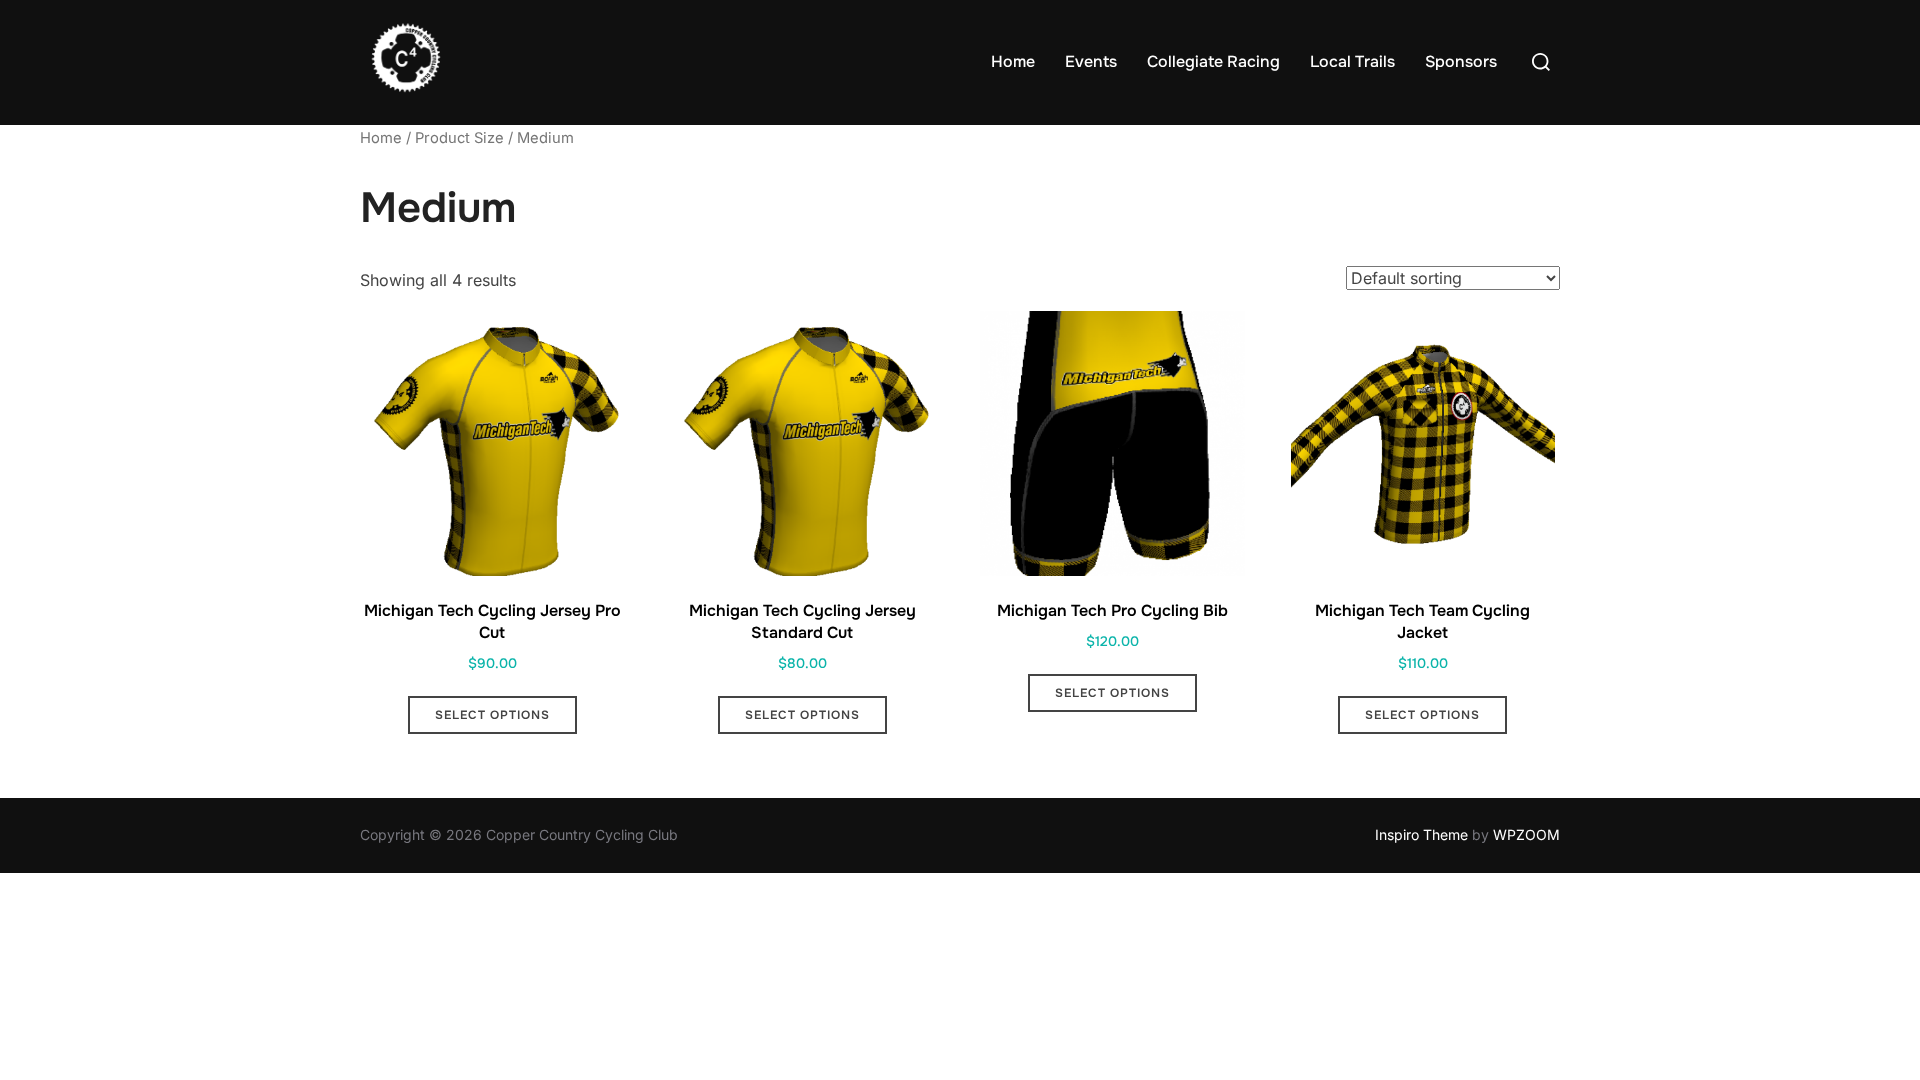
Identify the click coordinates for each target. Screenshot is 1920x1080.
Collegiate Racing (1213, 61)
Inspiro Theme (1421, 834)
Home (1013, 61)
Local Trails (1352, 61)
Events (1091, 61)
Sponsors (1461, 61)
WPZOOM (1526, 834)
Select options (492, 715)
